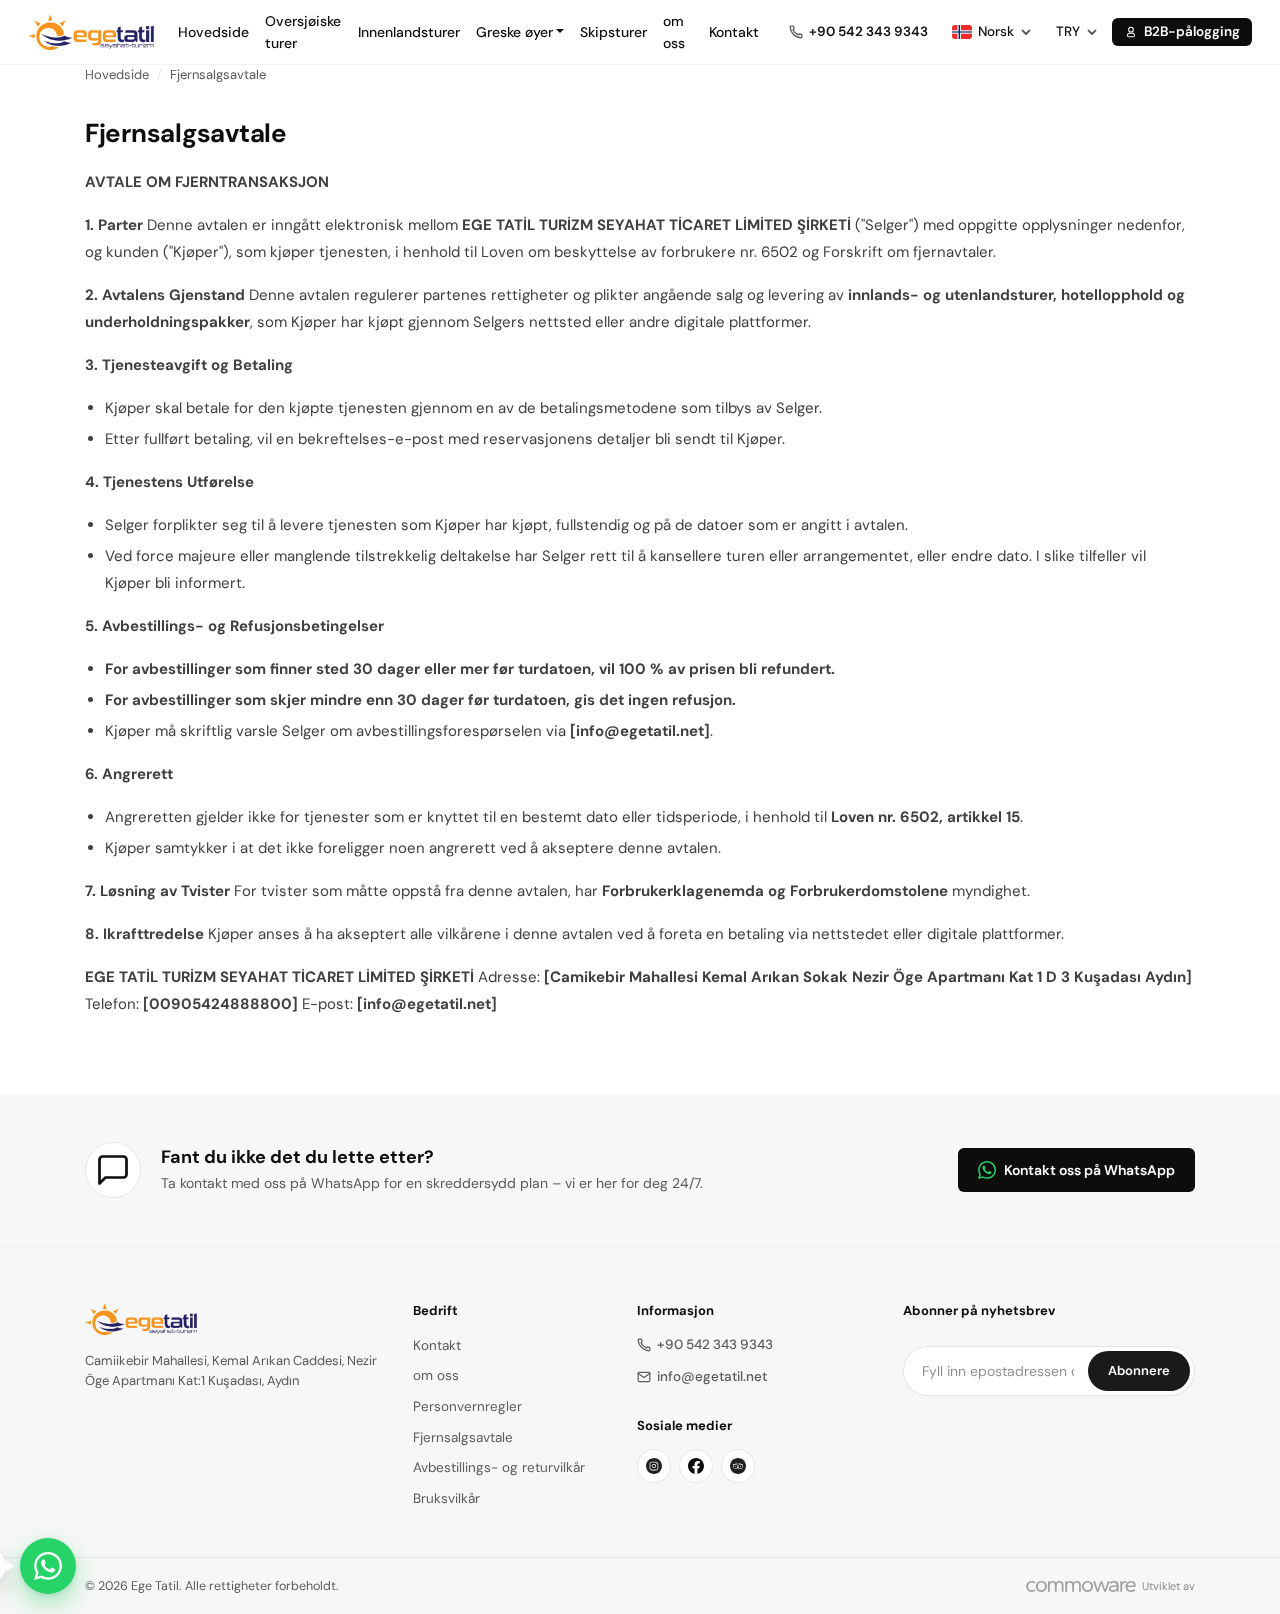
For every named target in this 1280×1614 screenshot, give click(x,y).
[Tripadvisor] (738, 1466)
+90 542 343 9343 (715, 1344)
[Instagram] (654, 1466)
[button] (520, 32)
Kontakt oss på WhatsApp (1089, 1170)
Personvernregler (467, 1406)
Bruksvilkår (446, 1498)
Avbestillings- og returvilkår (499, 1467)
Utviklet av (1168, 1586)
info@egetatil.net (712, 1376)
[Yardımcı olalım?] (48, 1566)
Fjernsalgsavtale (218, 74)
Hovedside (213, 32)
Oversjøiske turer (303, 32)
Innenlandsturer (409, 32)
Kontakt (734, 32)
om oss (674, 32)
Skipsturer (613, 32)
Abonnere (1139, 1370)
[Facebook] (696, 1466)
